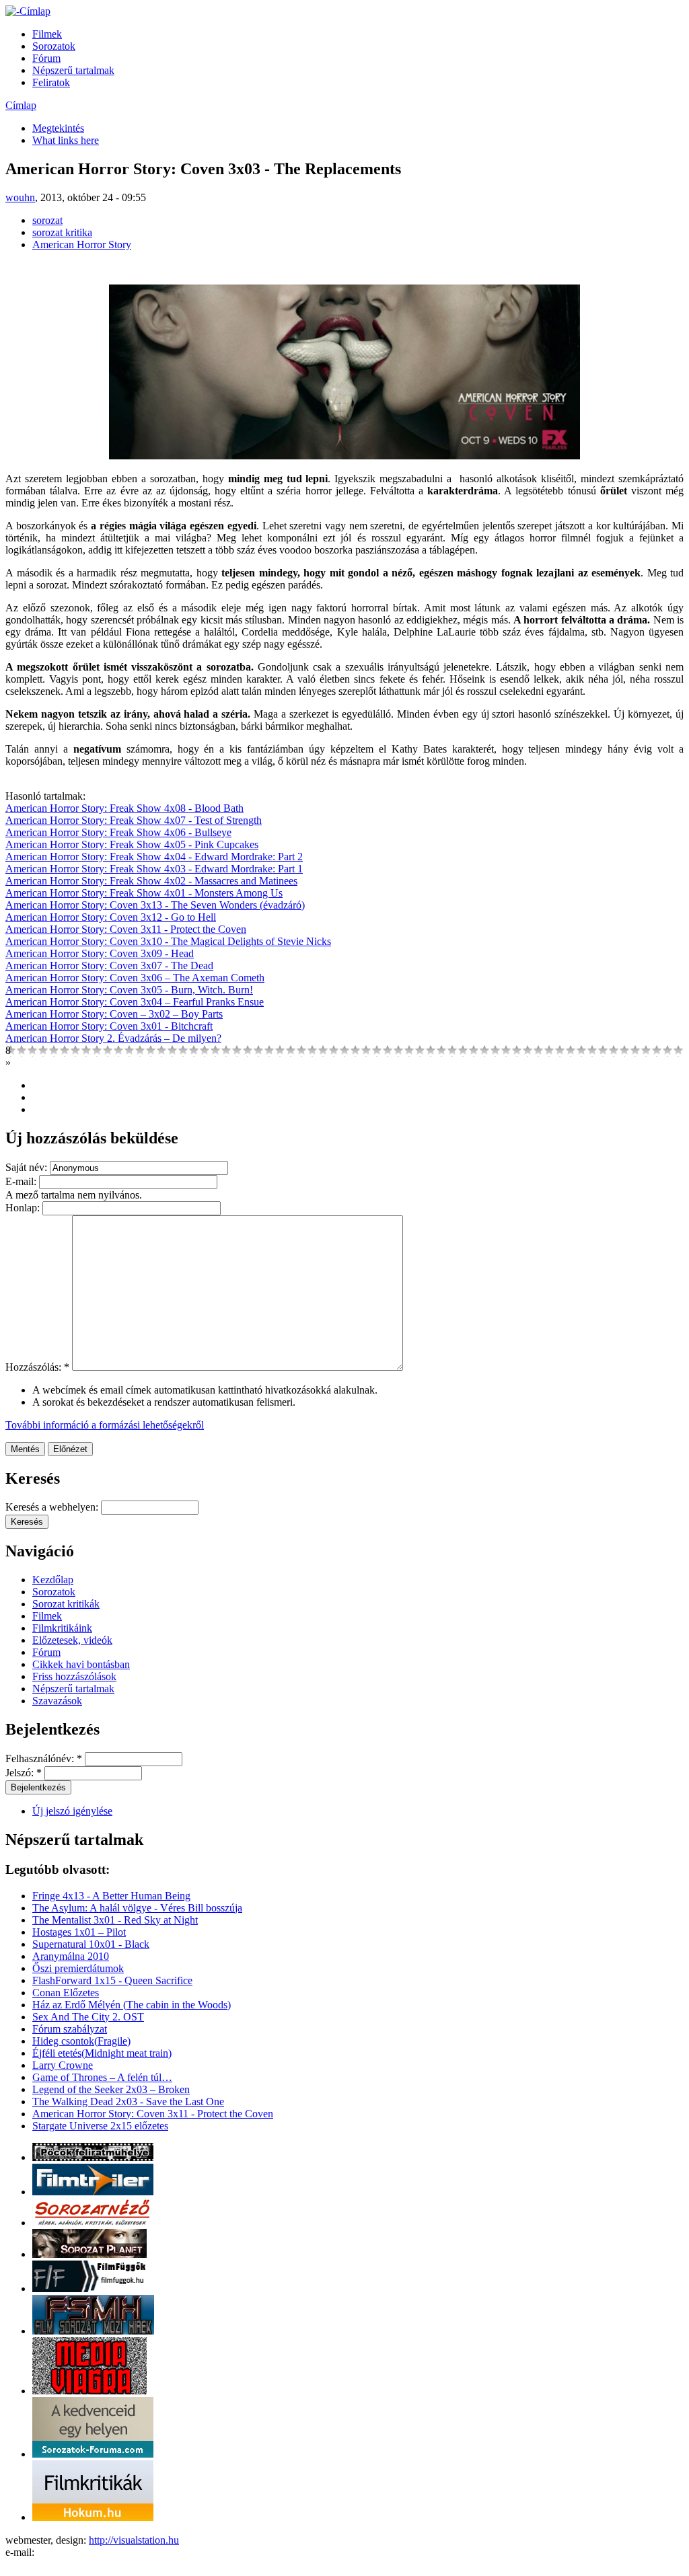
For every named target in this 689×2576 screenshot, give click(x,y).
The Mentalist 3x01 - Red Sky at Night (115, 1920)
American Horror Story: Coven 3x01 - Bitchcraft (109, 1026)
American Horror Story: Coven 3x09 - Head (100, 953)
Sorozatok (54, 46)
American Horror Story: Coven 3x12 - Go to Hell (111, 917)
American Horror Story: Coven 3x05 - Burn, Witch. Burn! (129, 990)
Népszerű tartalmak (73, 70)
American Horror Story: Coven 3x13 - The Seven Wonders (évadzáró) (155, 905)
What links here (66, 140)
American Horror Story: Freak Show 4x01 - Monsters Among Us (144, 893)
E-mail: (22, 1181)
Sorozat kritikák (66, 1604)
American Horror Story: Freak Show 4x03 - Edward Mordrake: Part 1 (154, 869)
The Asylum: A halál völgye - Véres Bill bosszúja (137, 1908)
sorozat (47, 220)
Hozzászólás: (37, 1367)
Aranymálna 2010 (71, 1956)
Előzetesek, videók (72, 1640)
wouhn (20, 197)
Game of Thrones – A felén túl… (102, 2077)
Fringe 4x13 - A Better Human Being (111, 1896)
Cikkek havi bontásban (81, 1664)
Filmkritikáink (62, 1628)
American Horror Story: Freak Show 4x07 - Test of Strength (134, 820)
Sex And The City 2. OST (88, 2017)
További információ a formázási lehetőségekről (105, 1425)
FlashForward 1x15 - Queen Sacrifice (112, 1980)
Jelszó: (24, 1773)
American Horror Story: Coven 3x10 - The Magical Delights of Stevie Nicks (168, 941)
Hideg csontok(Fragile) (81, 2041)
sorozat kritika (62, 232)
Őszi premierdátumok (78, 1968)
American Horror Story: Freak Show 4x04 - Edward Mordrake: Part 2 (154, 857)
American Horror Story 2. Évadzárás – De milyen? (113, 1038)
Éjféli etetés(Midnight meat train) (102, 2053)
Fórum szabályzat (70, 2029)
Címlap (21, 105)
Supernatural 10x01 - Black (91, 1944)
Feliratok (51, 82)
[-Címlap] (28, 11)
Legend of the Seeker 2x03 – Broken (111, 2089)
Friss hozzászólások (74, 1676)
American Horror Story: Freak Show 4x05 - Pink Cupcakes (132, 844)
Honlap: (24, 1208)
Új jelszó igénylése (72, 1811)
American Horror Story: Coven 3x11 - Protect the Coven (126, 929)
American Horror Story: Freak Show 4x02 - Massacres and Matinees (151, 881)
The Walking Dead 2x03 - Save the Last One (128, 2101)
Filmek (47, 34)
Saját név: (28, 1167)
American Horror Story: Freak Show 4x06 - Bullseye (118, 832)
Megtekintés (58, 128)
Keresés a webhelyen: (53, 1507)
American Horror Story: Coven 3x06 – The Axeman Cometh (135, 978)
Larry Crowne (63, 2065)
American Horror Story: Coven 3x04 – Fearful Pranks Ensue (135, 1002)
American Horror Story (82, 244)
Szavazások (57, 1701)
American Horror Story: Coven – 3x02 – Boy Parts (114, 1014)
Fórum (46, 58)
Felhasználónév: (44, 1758)
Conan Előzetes (66, 1993)
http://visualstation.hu (134, 2540)
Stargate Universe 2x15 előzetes (100, 2126)
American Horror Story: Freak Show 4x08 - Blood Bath (124, 808)
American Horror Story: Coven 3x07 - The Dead (109, 965)
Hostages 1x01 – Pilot (79, 1932)
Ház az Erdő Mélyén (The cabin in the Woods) (132, 2005)
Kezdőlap (53, 1580)
